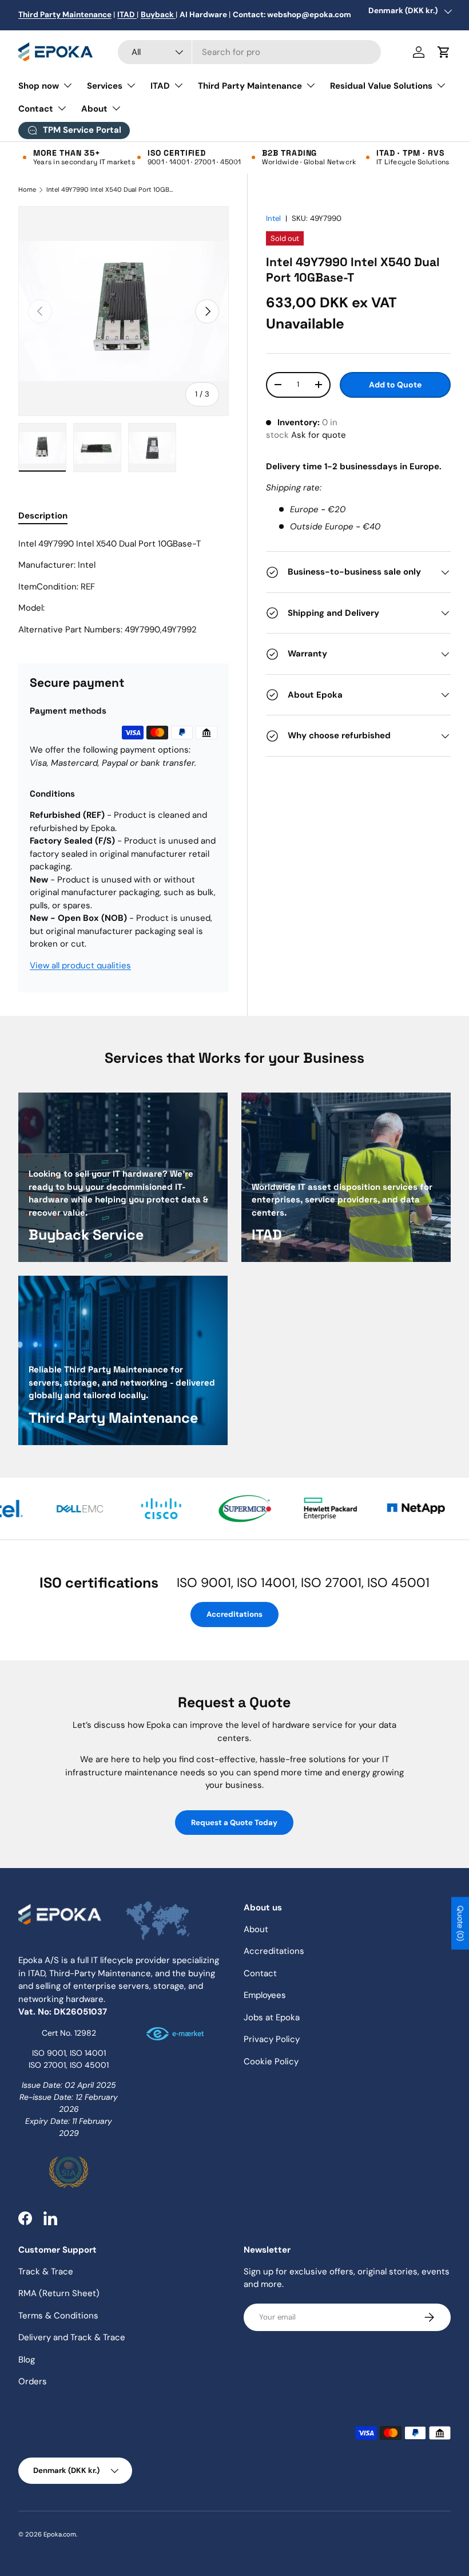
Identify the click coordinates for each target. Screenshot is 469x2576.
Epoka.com (60, 2534)
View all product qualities (80, 965)
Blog (27, 2360)
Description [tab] (43, 516)
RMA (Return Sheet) (59, 2293)
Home (27, 190)
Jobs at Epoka (272, 2017)
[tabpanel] (124, 587)
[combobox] (249, 52)
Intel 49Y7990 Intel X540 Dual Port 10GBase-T (111, 190)
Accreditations (234, 1614)
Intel (273, 218)
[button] (444, 52)
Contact (260, 1973)
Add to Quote (395, 385)
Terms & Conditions (58, 2316)
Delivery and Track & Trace (72, 2337)
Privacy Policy (272, 2039)
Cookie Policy (271, 2061)
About (256, 1929)
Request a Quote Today (234, 1823)
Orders (33, 2381)
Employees (265, 1995)
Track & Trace (46, 2272)
